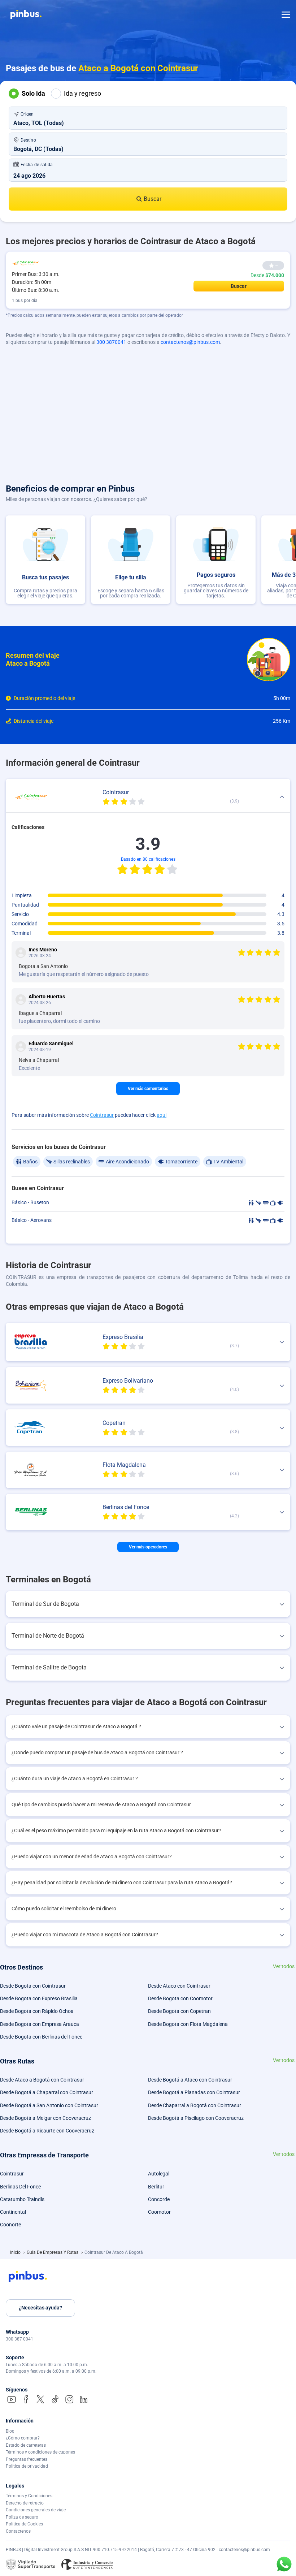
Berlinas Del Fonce (20, 2187)
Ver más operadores (148, 1547)
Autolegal (159, 2174)
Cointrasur (102, 1115)
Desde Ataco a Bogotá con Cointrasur (42, 2080)
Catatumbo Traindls (22, 2199)
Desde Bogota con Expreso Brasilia (39, 1998)
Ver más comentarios (148, 1089)
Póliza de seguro (22, 2517)
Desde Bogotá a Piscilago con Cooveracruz (196, 2118)
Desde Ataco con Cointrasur (179, 1986)
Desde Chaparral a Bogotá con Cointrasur (195, 2105)
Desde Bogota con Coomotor (180, 1998)
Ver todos (284, 1966)
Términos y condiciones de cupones (40, 2452)
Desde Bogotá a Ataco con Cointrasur (190, 2080)
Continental (13, 2212)
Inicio (16, 2252)
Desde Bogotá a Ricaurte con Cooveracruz (47, 2131)
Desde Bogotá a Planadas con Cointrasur (194, 2092)
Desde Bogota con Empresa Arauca (40, 2024)
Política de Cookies (24, 2524)
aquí (162, 1115)
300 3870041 (111, 342)
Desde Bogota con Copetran (179, 2011)
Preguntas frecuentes (27, 2459)
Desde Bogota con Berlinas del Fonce (41, 2037)
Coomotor (159, 2212)
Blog (10, 2431)
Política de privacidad (27, 2466)
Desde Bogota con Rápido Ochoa (37, 2011)
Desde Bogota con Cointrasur (33, 1986)
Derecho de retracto (25, 2503)
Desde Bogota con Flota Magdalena (188, 2024)
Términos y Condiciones (29, 2496)
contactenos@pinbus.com (190, 342)
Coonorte (10, 2225)
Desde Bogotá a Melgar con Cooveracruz (45, 2118)
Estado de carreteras (26, 2445)
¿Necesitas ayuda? (40, 2308)
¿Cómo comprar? (23, 2438)
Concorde (159, 2199)
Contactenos (18, 2531)
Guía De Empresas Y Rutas (53, 2252)
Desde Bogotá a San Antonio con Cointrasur (49, 2105)
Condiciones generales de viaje (36, 2510)
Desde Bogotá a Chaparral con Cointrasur (47, 2092)
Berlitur (156, 2187)
